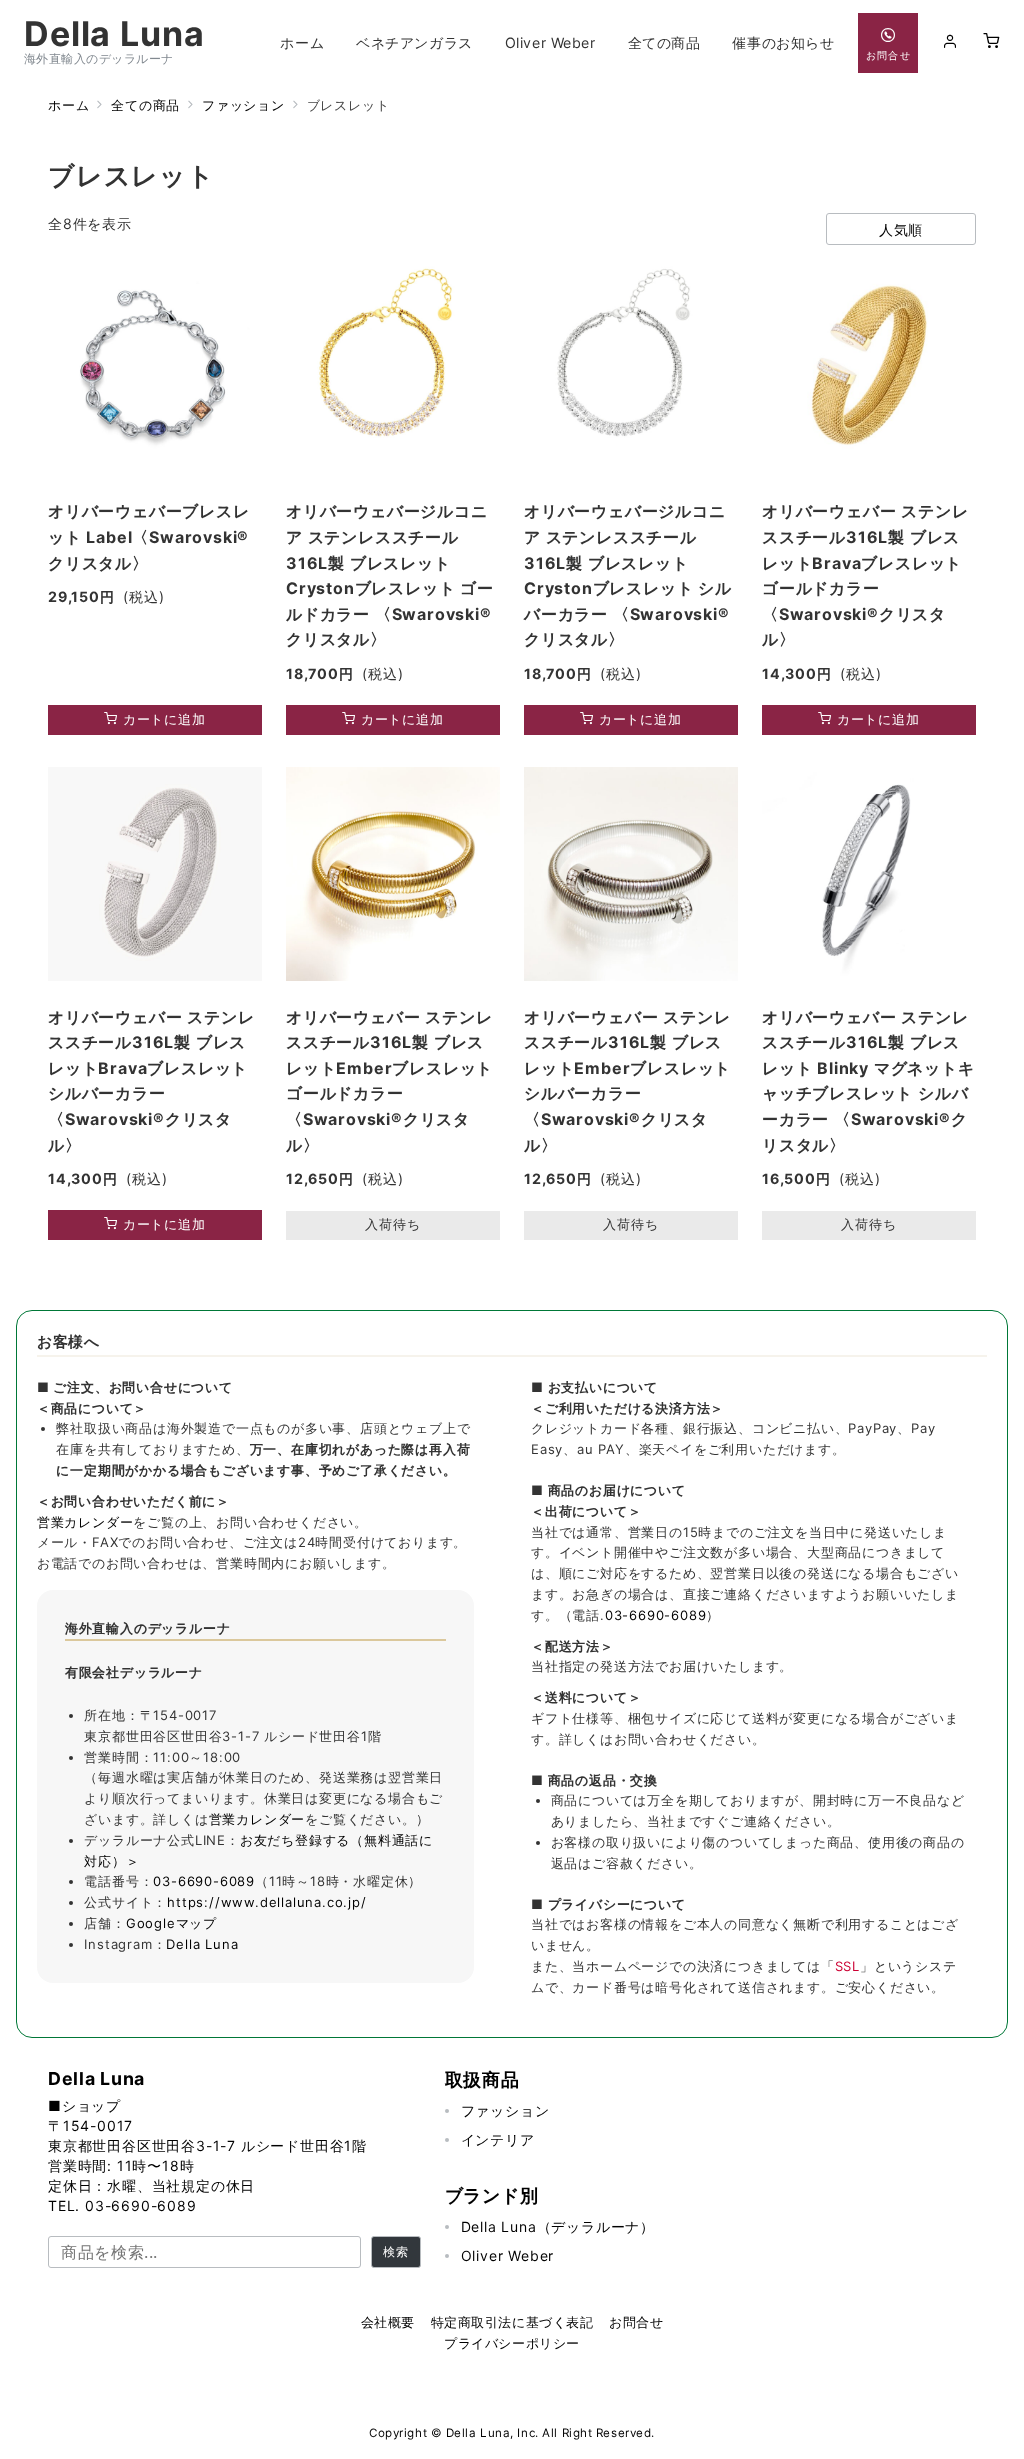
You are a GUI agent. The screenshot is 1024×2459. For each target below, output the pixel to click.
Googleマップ (171, 1923)
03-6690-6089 (204, 1881)
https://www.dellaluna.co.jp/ (266, 1902)
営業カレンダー (85, 1522)
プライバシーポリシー (511, 2343)
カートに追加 (162, 719)
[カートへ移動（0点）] (991, 42)
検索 (396, 2252)
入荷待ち (392, 1224)
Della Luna (114, 34)
